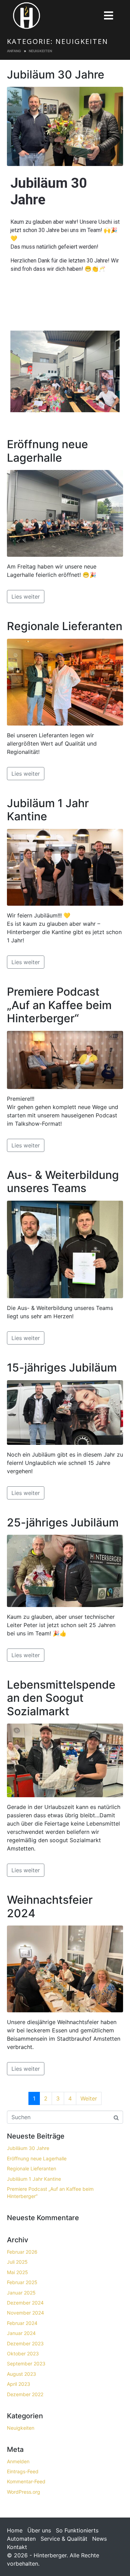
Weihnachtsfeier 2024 (50, 1906)
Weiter (89, 2098)
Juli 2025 (17, 2262)
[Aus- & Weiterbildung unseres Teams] (65, 1249)
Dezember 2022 (25, 2394)
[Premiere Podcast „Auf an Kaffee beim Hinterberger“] (65, 1059)
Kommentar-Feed (26, 2481)
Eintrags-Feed (23, 2471)
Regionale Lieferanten (65, 626)
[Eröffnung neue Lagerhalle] (65, 513)
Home (15, 2530)
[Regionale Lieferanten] (65, 682)
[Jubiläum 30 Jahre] (65, 126)
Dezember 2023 (25, 2343)
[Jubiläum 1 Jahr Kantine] (65, 867)
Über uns (39, 2530)
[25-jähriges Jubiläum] (65, 1570)
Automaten (21, 2539)
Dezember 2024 (25, 2303)
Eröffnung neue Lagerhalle (47, 451)
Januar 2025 (21, 2293)
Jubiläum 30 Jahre (56, 75)
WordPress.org (24, 2492)
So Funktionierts (77, 2530)
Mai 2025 (18, 2272)
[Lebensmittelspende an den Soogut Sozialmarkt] (65, 1760)
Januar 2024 (21, 2333)
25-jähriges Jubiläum (63, 1522)
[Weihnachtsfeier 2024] (65, 1968)
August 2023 (21, 2374)
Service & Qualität (64, 2539)
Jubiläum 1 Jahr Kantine (48, 810)
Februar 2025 (22, 2282)
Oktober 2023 (23, 2353)
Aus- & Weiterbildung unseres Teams (63, 1181)
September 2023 (26, 2363)
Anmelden (18, 2461)
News (99, 2539)
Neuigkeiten (21, 2428)
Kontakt (17, 2547)
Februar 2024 (22, 2323)
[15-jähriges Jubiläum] (65, 1412)
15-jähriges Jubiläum (62, 1368)
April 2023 (19, 2384)
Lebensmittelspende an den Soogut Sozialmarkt (61, 1698)
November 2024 (25, 2313)
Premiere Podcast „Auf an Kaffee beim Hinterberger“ (59, 1005)
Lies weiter (26, 597)
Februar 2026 (22, 2252)
